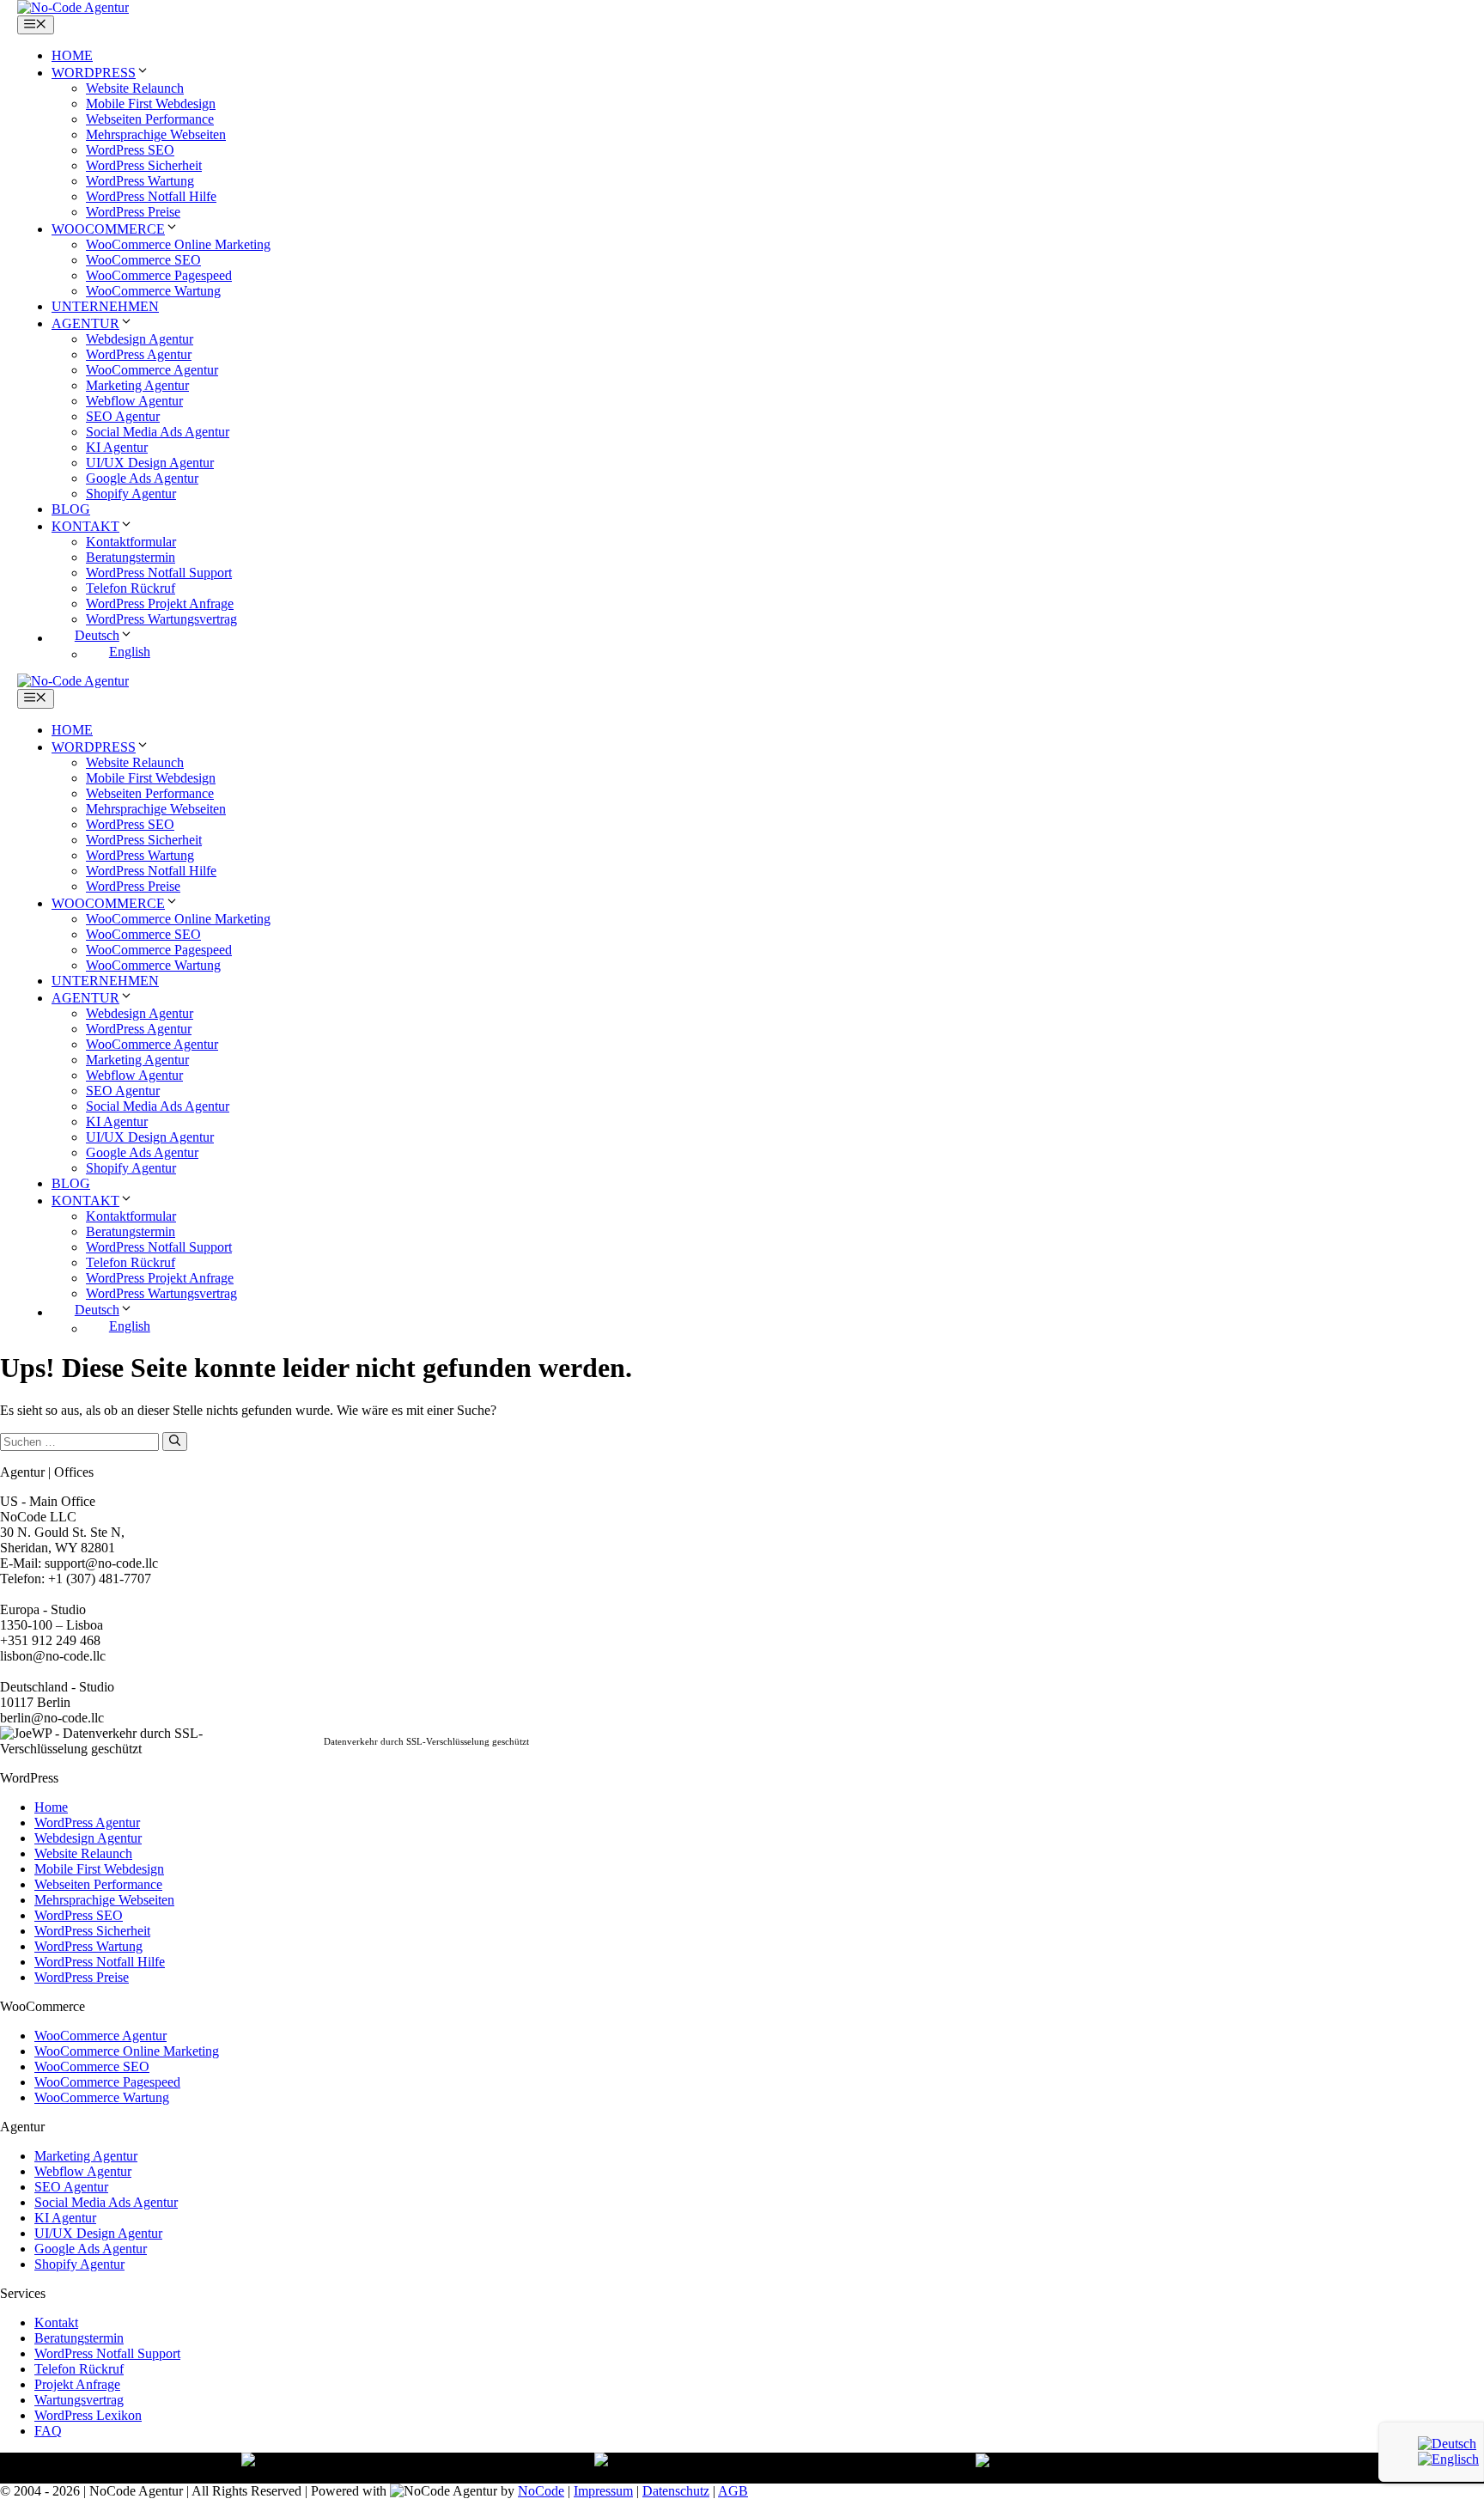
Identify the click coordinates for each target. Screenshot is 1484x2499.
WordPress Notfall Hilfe (151, 196)
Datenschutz (676, 2491)
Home (51, 1807)
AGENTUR (85, 323)
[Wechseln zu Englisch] (1448, 2459)
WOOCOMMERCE (108, 229)
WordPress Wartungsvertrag (161, 619)
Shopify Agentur (131, 494)
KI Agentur (117, 447)
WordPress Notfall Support (159, 573)
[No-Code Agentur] (73, 7)
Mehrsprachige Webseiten (156, 134)
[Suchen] (175, 1441)
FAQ (48, 2431)
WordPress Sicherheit (144, 165)
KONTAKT (85, 526)
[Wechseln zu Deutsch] (1447, 2444)
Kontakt (56, 2322)
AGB (733, 2491)
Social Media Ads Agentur (158, 432)
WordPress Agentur (139, 354)
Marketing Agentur (137, 385)
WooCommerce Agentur (152, 370)
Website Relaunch (135, 88)
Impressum (603, 2491)
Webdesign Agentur (140, 339)
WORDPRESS (94, 73)
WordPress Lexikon (88, 2415)
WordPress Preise (133, 212)
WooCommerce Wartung (153, 291)
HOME (72, 55)
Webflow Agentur (134, 401)
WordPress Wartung (140, 181)
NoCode (541, 2491)
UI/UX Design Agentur (150, 463)
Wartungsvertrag (79, 2400)
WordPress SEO (130, 150)
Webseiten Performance (150, 119)
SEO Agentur (123, 416)
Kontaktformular (131, 542)
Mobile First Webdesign (151, 104)
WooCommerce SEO (143, 260)
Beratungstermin (131, 557)
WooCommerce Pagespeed (159, 275)
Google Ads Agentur (142, 478)
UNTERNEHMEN (105, 306)
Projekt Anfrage (77, 2384)
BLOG (71, 509)
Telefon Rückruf (131, 588)
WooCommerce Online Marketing (178, 244)
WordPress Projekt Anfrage (160, 603)
